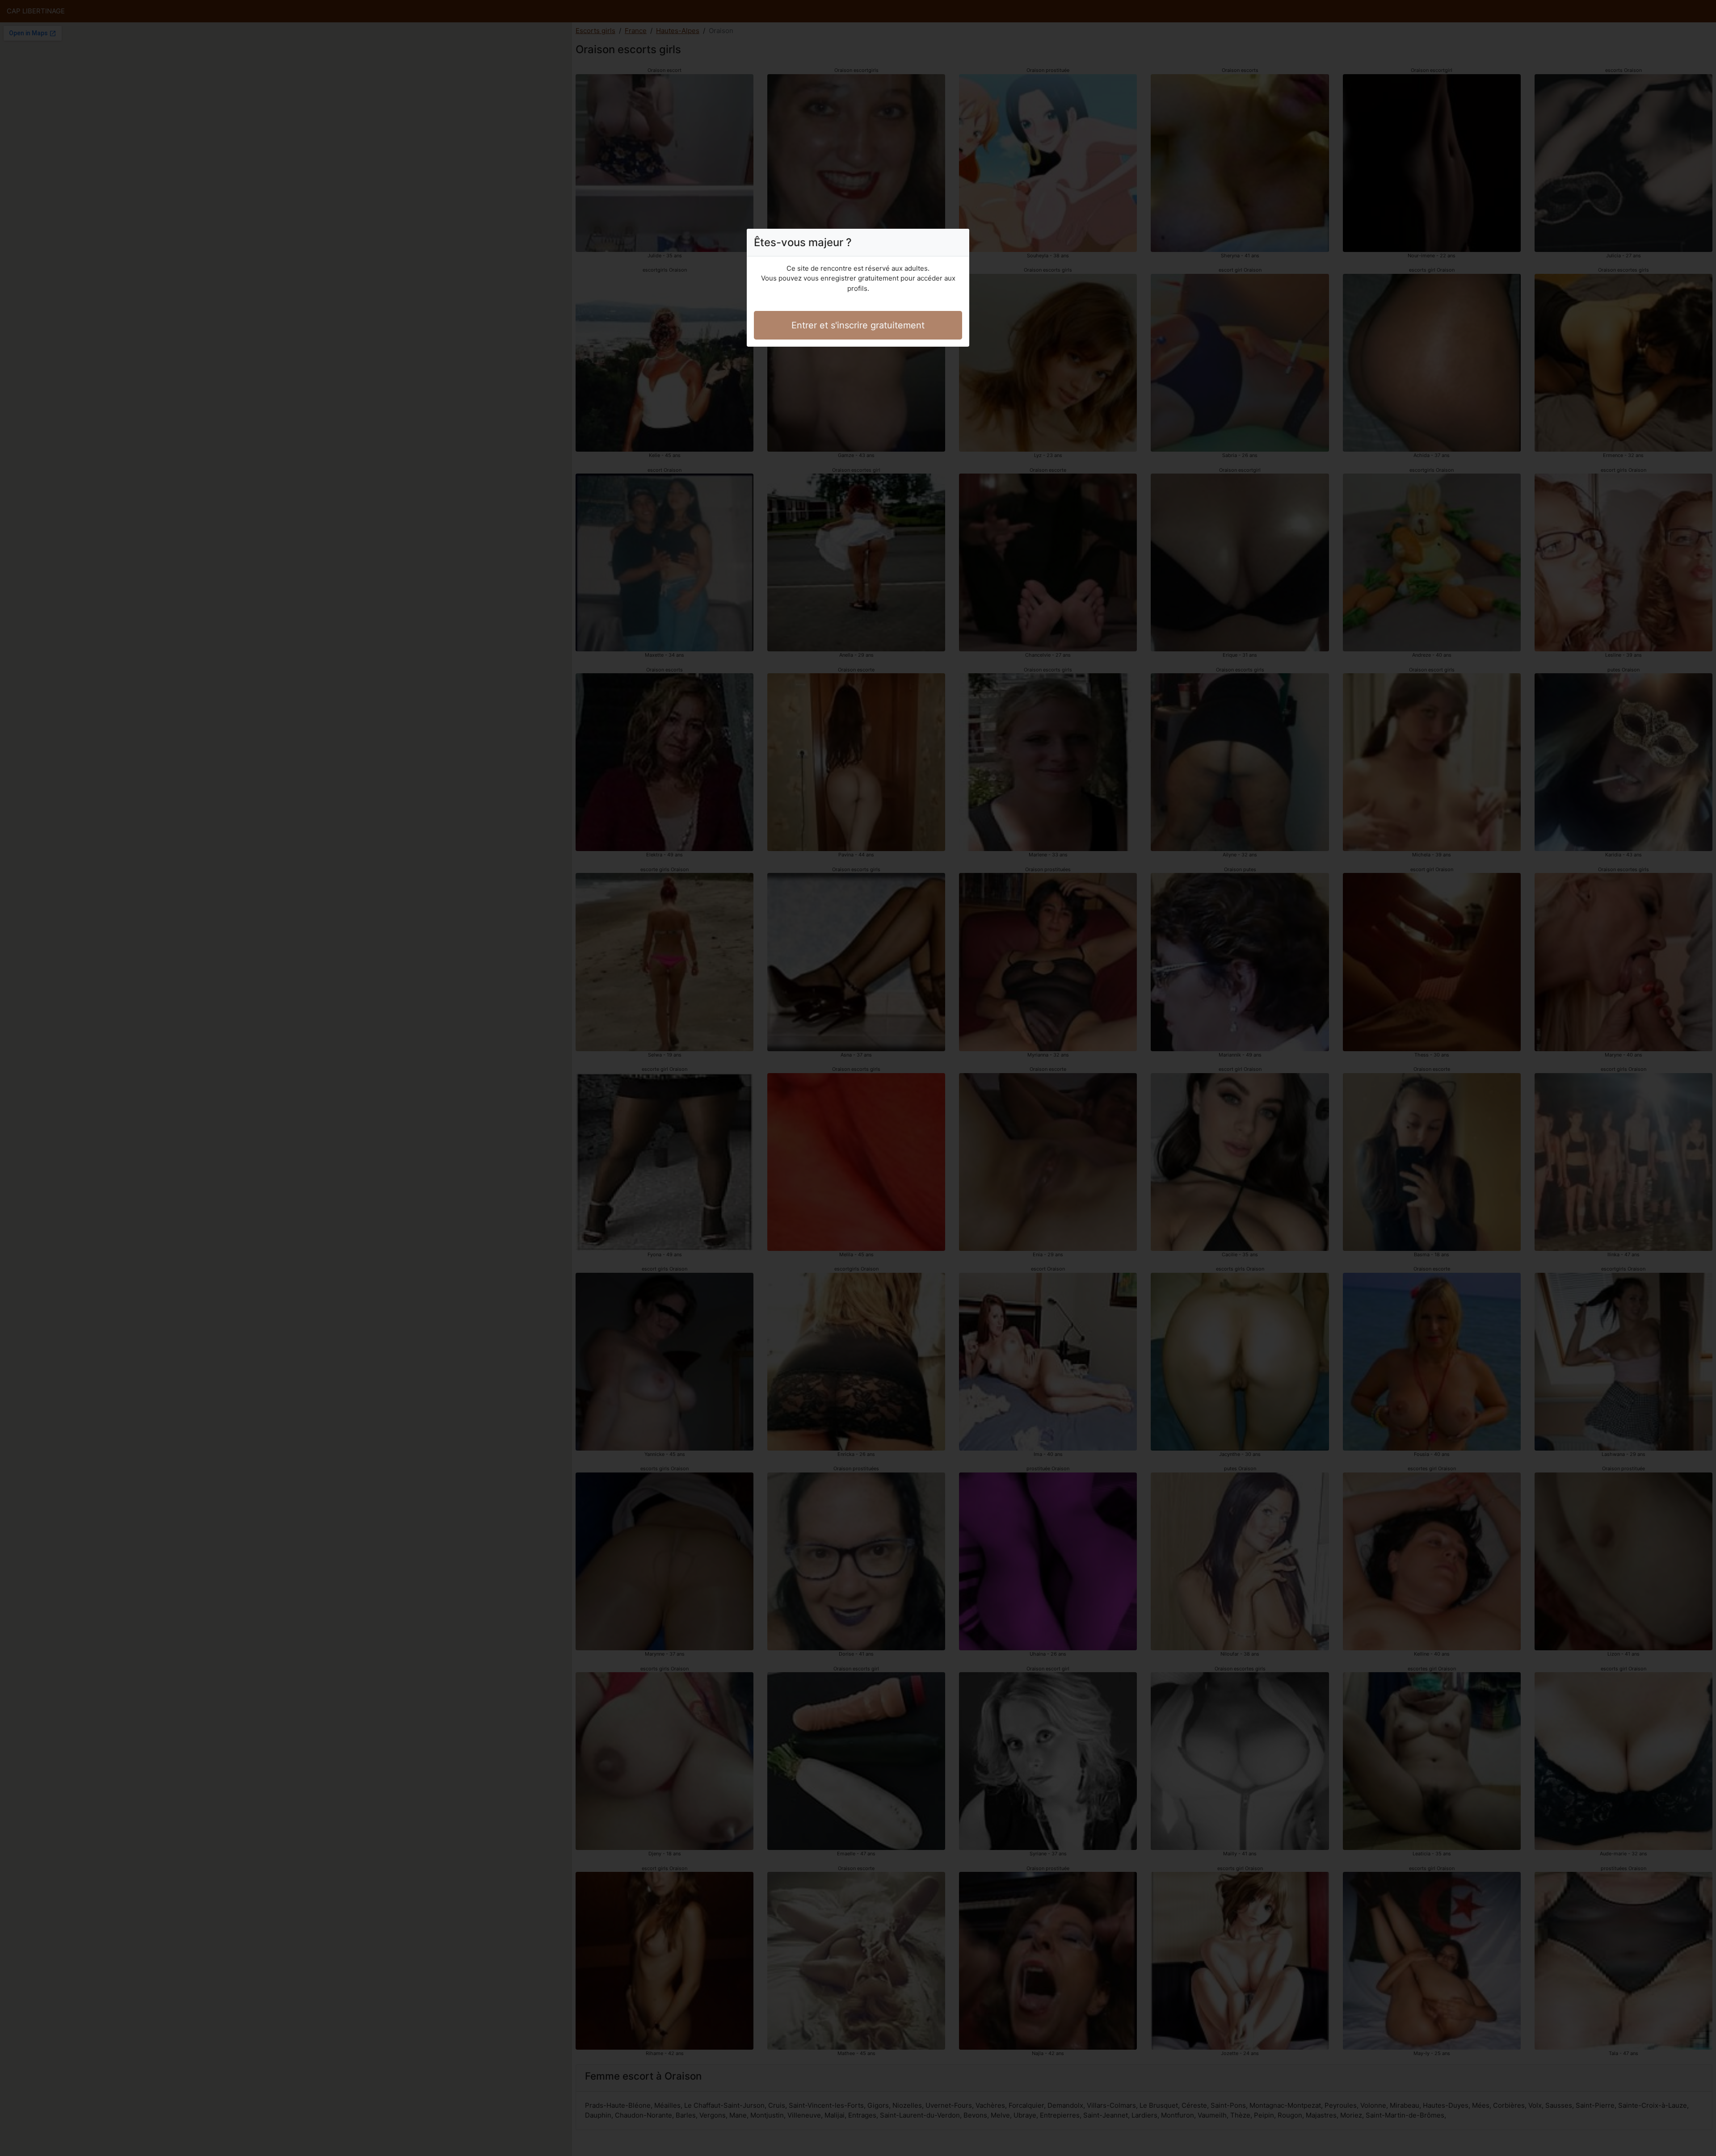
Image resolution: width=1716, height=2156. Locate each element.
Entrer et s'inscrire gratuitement (858, 325)
